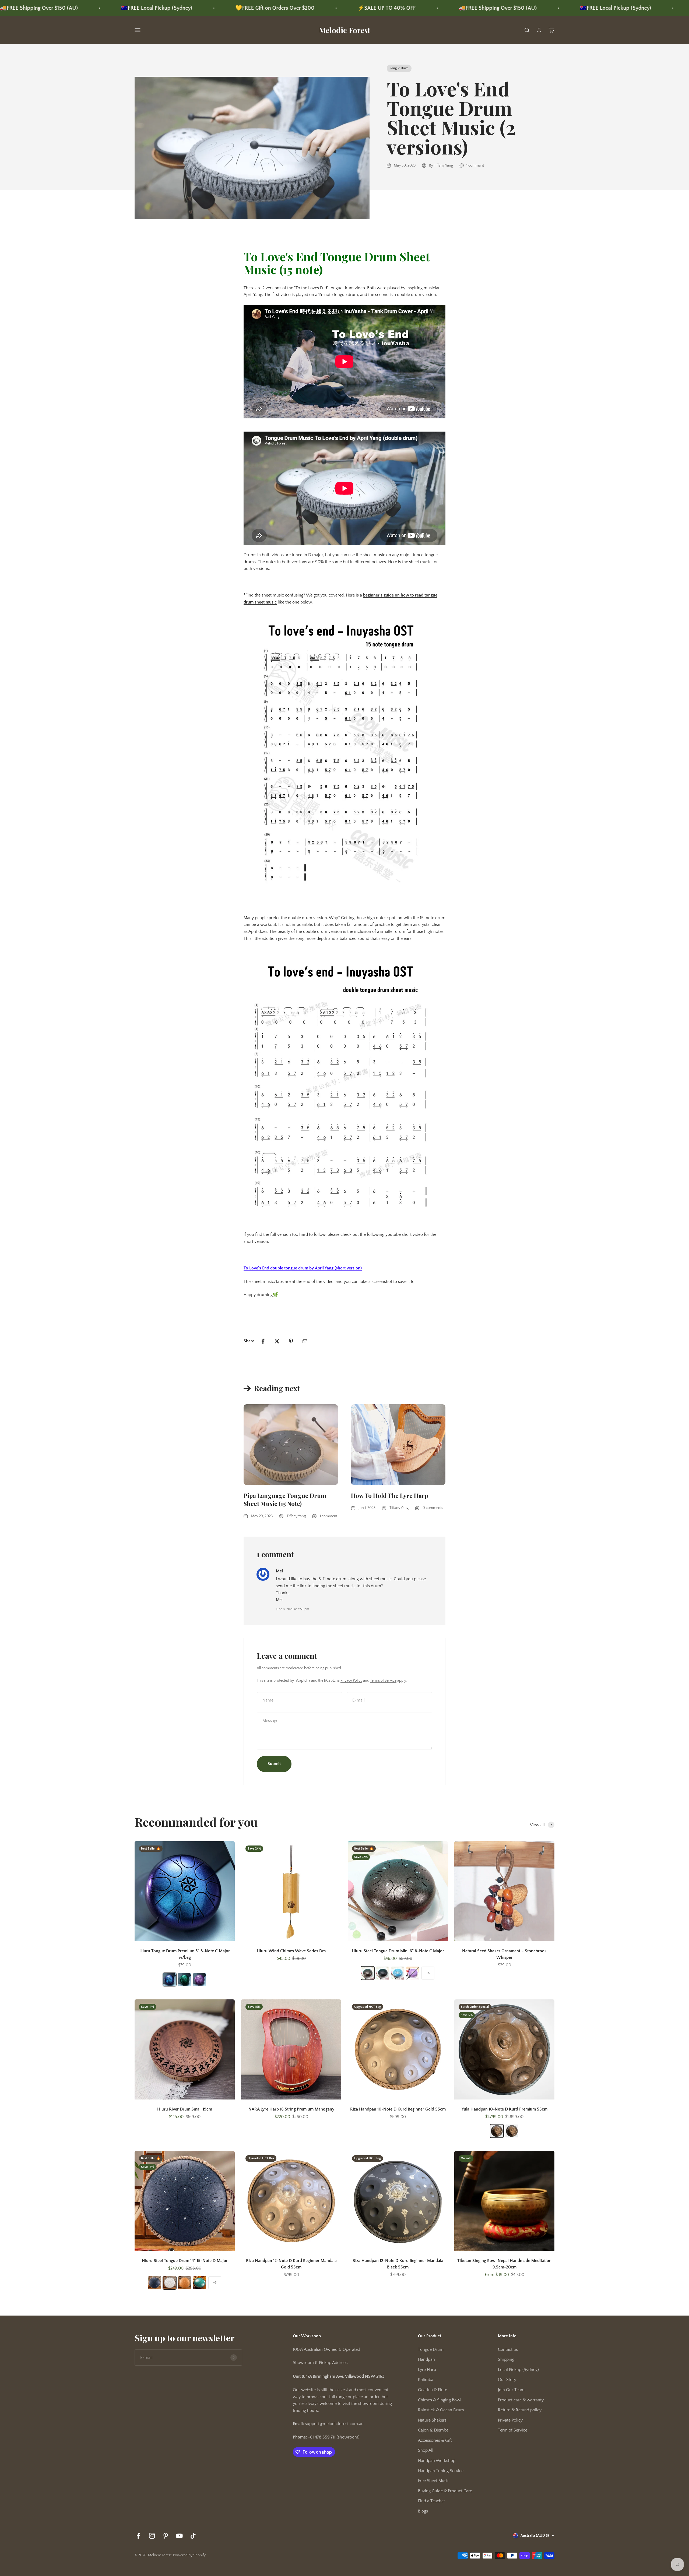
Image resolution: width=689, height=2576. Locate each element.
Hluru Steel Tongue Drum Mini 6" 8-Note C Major (398, 1951)
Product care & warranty (521, 2400)
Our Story (507, 2380)
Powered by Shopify (189, 2555)
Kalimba (426, 2380)
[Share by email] (305, 1341)
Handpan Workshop (437, 2461)
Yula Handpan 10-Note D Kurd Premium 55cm (505, 2109)
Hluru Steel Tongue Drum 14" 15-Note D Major (185, 2261)
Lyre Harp (427, 2370)
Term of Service (513, 2430)
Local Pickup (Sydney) (518, 2370)
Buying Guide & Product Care (445, 2491)
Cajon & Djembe (433, 2430)
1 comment (475, 165)
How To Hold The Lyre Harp (390, 1495)
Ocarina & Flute (433, 2390)
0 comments (433, 1508)
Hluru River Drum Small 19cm (185, 2109)
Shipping (506, 2359)
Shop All (426, 2450)
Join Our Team (511, 2390)
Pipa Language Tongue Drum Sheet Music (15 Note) (285, 1500)
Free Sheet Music (434, 2481)
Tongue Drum (399, 68)
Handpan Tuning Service (441, 2471)
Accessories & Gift (435, 2440)
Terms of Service (383, 1681)
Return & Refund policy (520, 2410)
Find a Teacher (432, 2501)
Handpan (426, 2359)
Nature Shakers (432, 2420)
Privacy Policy (351, 1681)
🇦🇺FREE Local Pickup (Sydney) (437, 8)
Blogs (423, 2511)
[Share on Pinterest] (291, 1341)
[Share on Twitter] (277, 1341)
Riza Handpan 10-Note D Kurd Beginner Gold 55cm (398, 2109)
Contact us (508, 2349)
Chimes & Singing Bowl (440, 2400)
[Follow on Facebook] (138, 2536)
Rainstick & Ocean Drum (441, 2410)
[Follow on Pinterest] (166, 2536)
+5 (428, 1973)
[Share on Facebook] (263, 1341)
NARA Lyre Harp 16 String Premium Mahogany (291, 2109)
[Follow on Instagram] (152, 2536)
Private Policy (510, 2420)
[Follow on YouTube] (179, 2536)
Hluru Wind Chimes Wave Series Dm (291, 1951)
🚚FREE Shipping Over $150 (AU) (319, 8)
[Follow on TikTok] (193, 2536)
